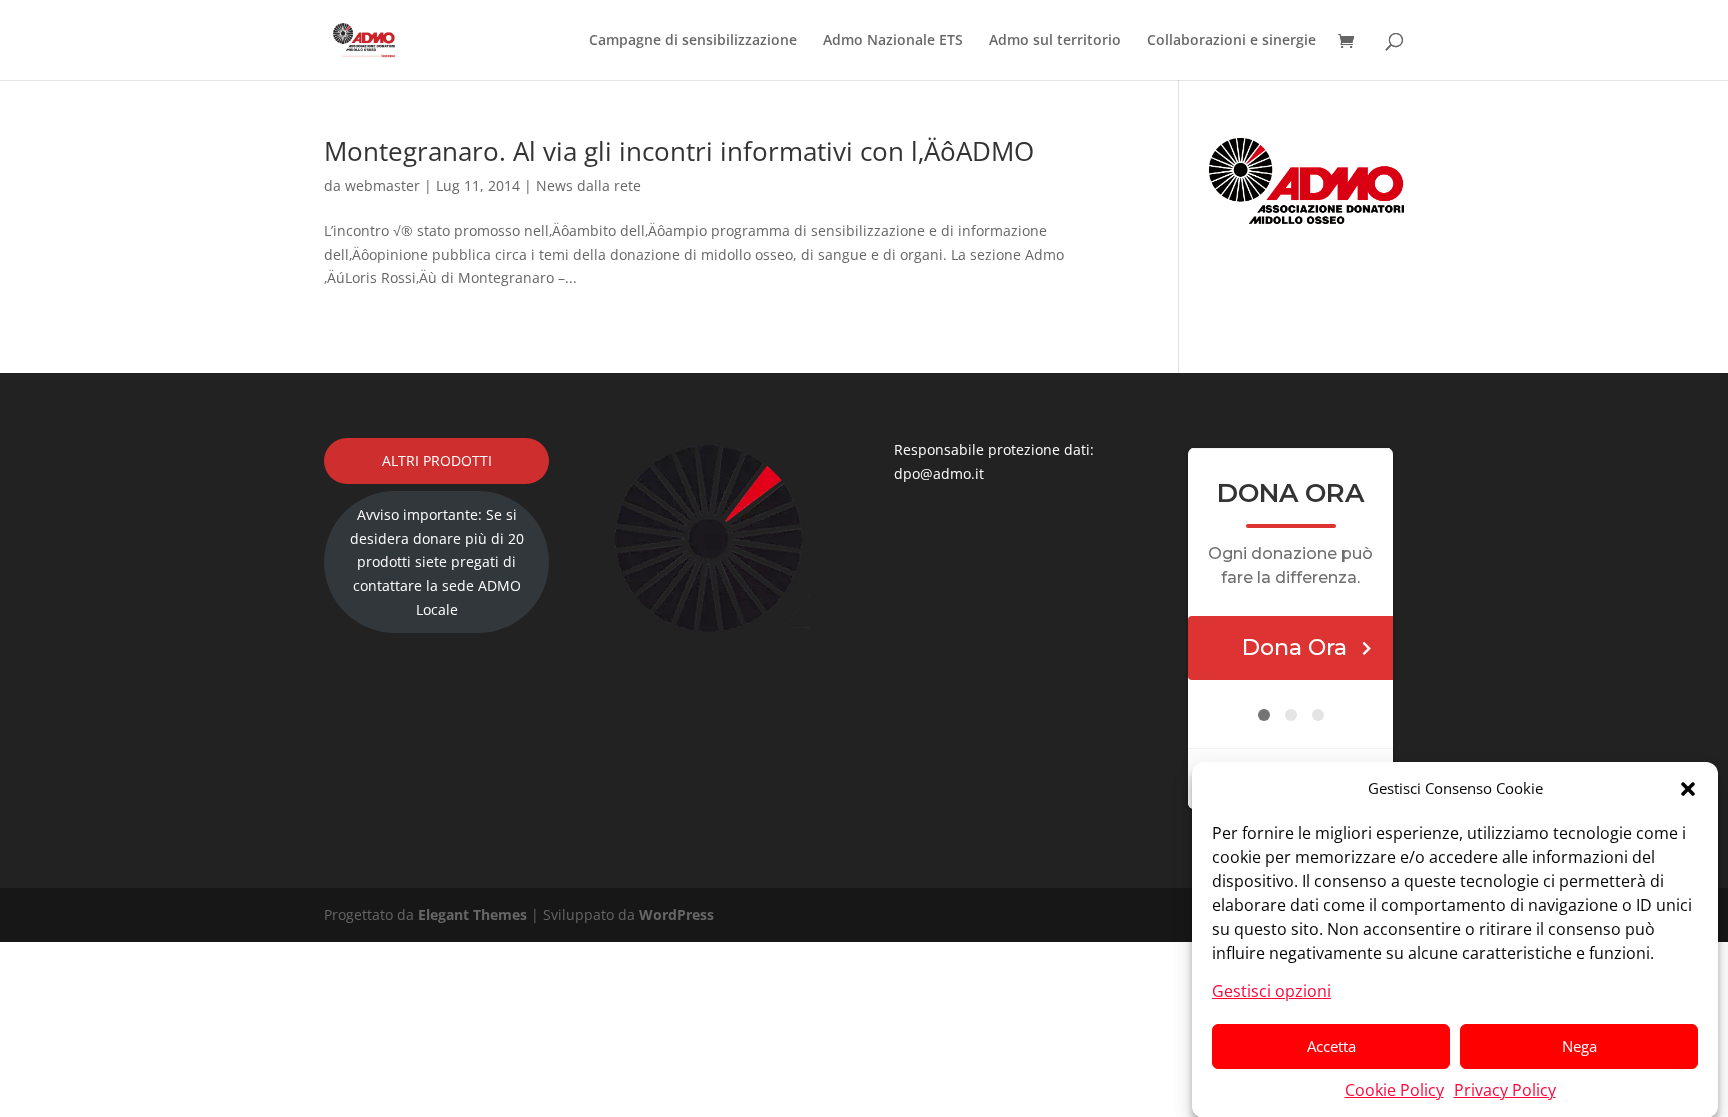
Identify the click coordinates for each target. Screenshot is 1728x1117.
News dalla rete (588, 185)
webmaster (382, 185)
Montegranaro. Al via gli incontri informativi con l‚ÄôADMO (679, 151)
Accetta (1331, 1046)
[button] (1688, 789)
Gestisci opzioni (1271, 990)
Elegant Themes (472, 914)
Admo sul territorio (1055, 41)
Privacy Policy (1505, 1089)
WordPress (676, 914)
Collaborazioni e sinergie (1231, 41)
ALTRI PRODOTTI (437, 460)
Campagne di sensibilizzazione (693, 41)
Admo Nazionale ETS (893, 41)
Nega (1579, 1046)
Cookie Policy (1394, 1089)
